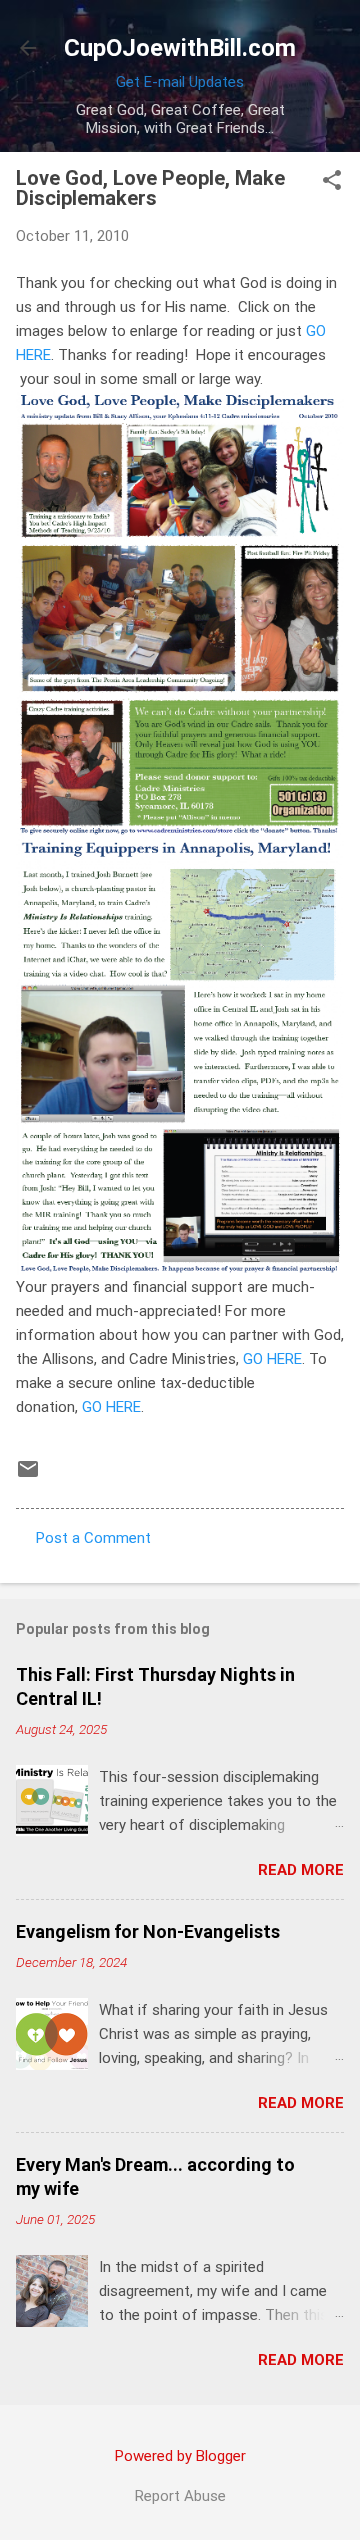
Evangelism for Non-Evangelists (148, 1931)
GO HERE (272, 1359)
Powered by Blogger (180, 2456)
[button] (332, 182)
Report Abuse (180, 2496)
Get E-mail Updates (180, 82)
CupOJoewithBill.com (180, 48)
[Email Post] (28, 1476)
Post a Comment (93, 1538)
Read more (301, 1870)
